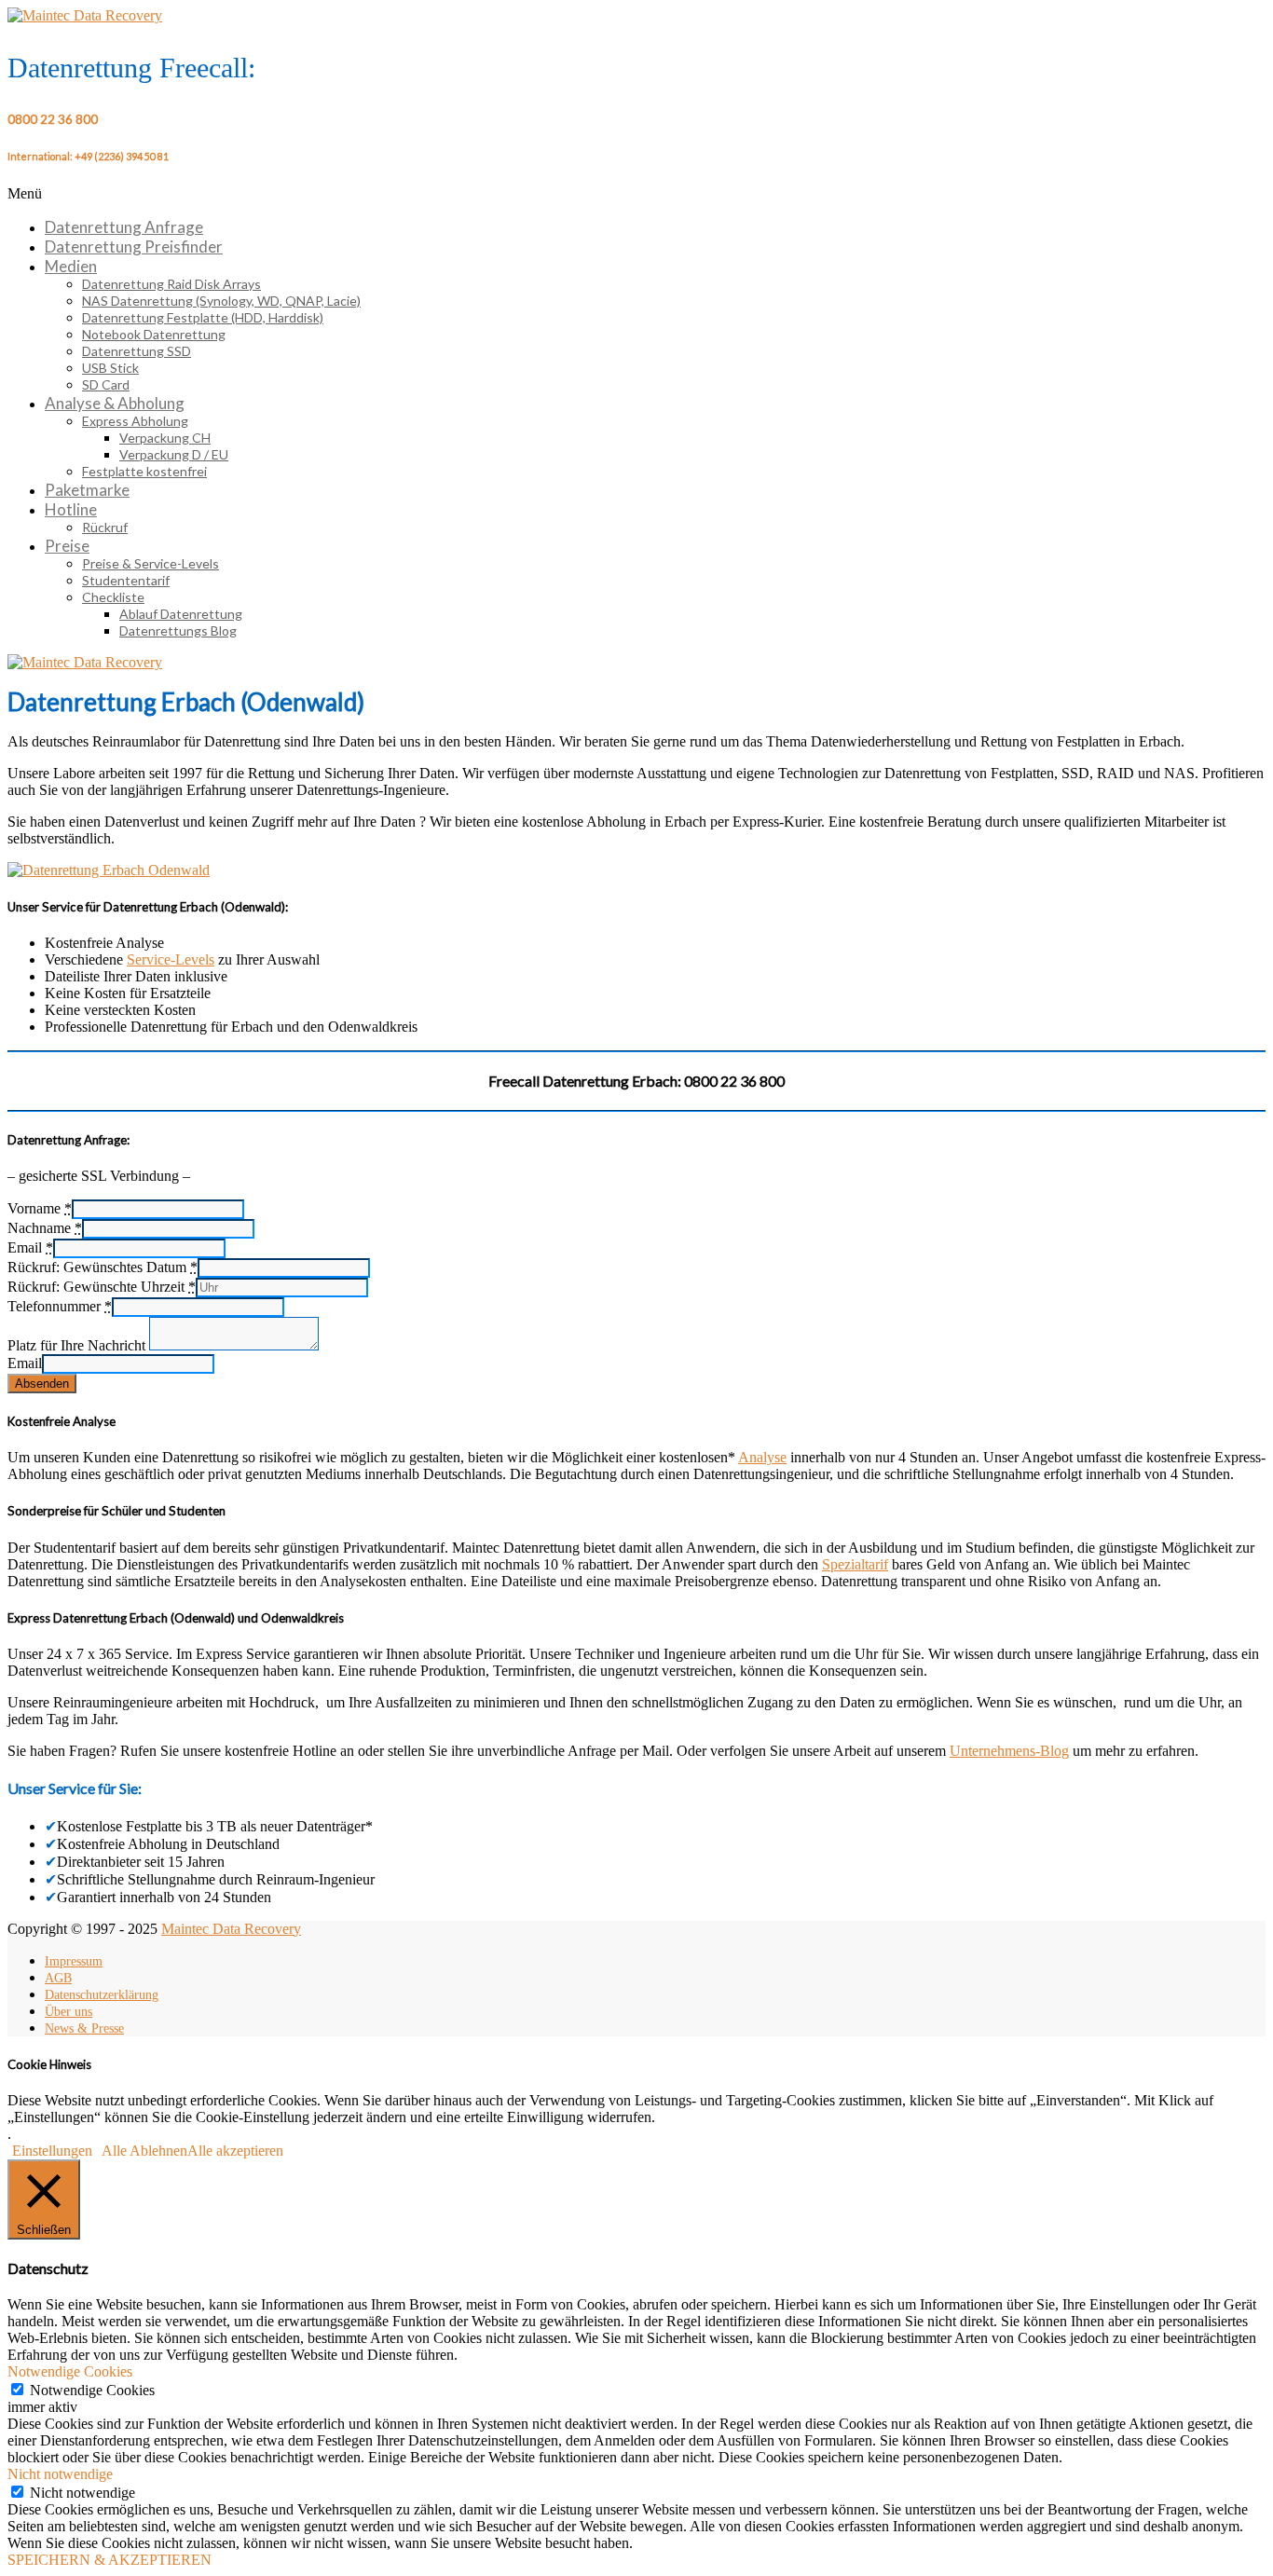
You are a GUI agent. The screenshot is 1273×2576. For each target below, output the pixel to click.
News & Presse (84, 2028)
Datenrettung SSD (137, 351)
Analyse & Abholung (115, 403)
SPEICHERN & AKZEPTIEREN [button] (110, 2560)
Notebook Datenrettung (154, 334)
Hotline (71, 509)
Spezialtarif (855, 1564)
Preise (67, 546)
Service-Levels (171, 959)
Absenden (42, 1384)
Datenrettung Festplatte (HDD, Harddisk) (203, 317)
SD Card (106, 384)
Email (25, 1363)
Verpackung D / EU (174, 454)
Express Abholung (135, 421)
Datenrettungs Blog (178, 630)
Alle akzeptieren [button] (235, 2151)
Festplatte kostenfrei (144, 471)
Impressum (74, 1961)
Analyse (762, 1457)
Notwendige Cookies (92, 2390)
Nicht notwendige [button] (60, 2474)
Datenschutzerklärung (102, 1995)
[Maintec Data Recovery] (85, 662)
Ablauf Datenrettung (181, 614)
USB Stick (110, 368)
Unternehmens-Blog (1009, 1751)
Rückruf (105, 527)
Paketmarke (87, 490)
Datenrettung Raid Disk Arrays (171, 284)
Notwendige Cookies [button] (70, 2371)
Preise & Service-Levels (151, 563)
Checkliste (113, 597)
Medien (71, 266)
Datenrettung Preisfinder (134, 247)
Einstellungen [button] (52, 2151)
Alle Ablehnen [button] (144, 2151)
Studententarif (126, 580)
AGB (58, 1978)
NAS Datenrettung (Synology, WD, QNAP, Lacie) (221, 301)
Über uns (68, 2012)
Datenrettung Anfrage (124, 227)
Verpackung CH (165, 438)
